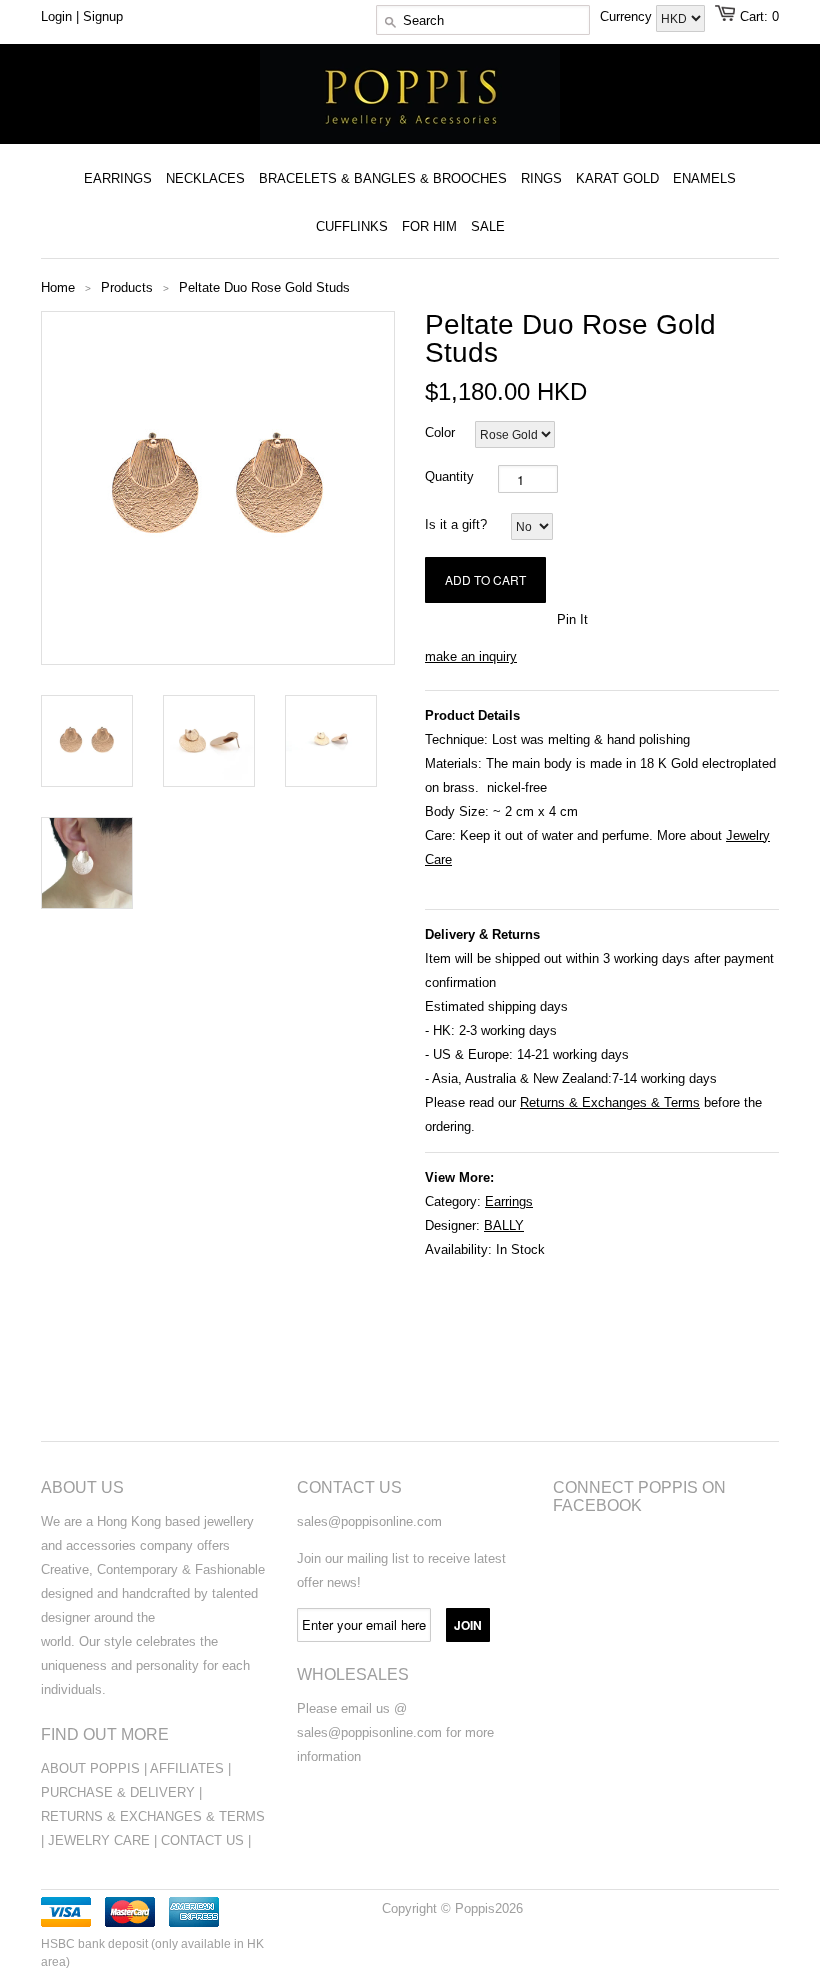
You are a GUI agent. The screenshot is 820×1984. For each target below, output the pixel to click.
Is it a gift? (456, 524)
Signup (103, 16)
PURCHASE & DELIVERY (118, 1792)
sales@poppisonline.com (369, 1521)
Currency (628, 16)
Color (440, 432)
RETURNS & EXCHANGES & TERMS (153, 1816)
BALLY (504, 1225)
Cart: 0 (759, 16)
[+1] (531, 618)
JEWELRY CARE (101, 1840)
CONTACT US (204, 1840)
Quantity (449, 476)
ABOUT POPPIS (90, 1768)
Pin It (572, 619)
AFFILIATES (187, 1768)
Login (56, 16)
